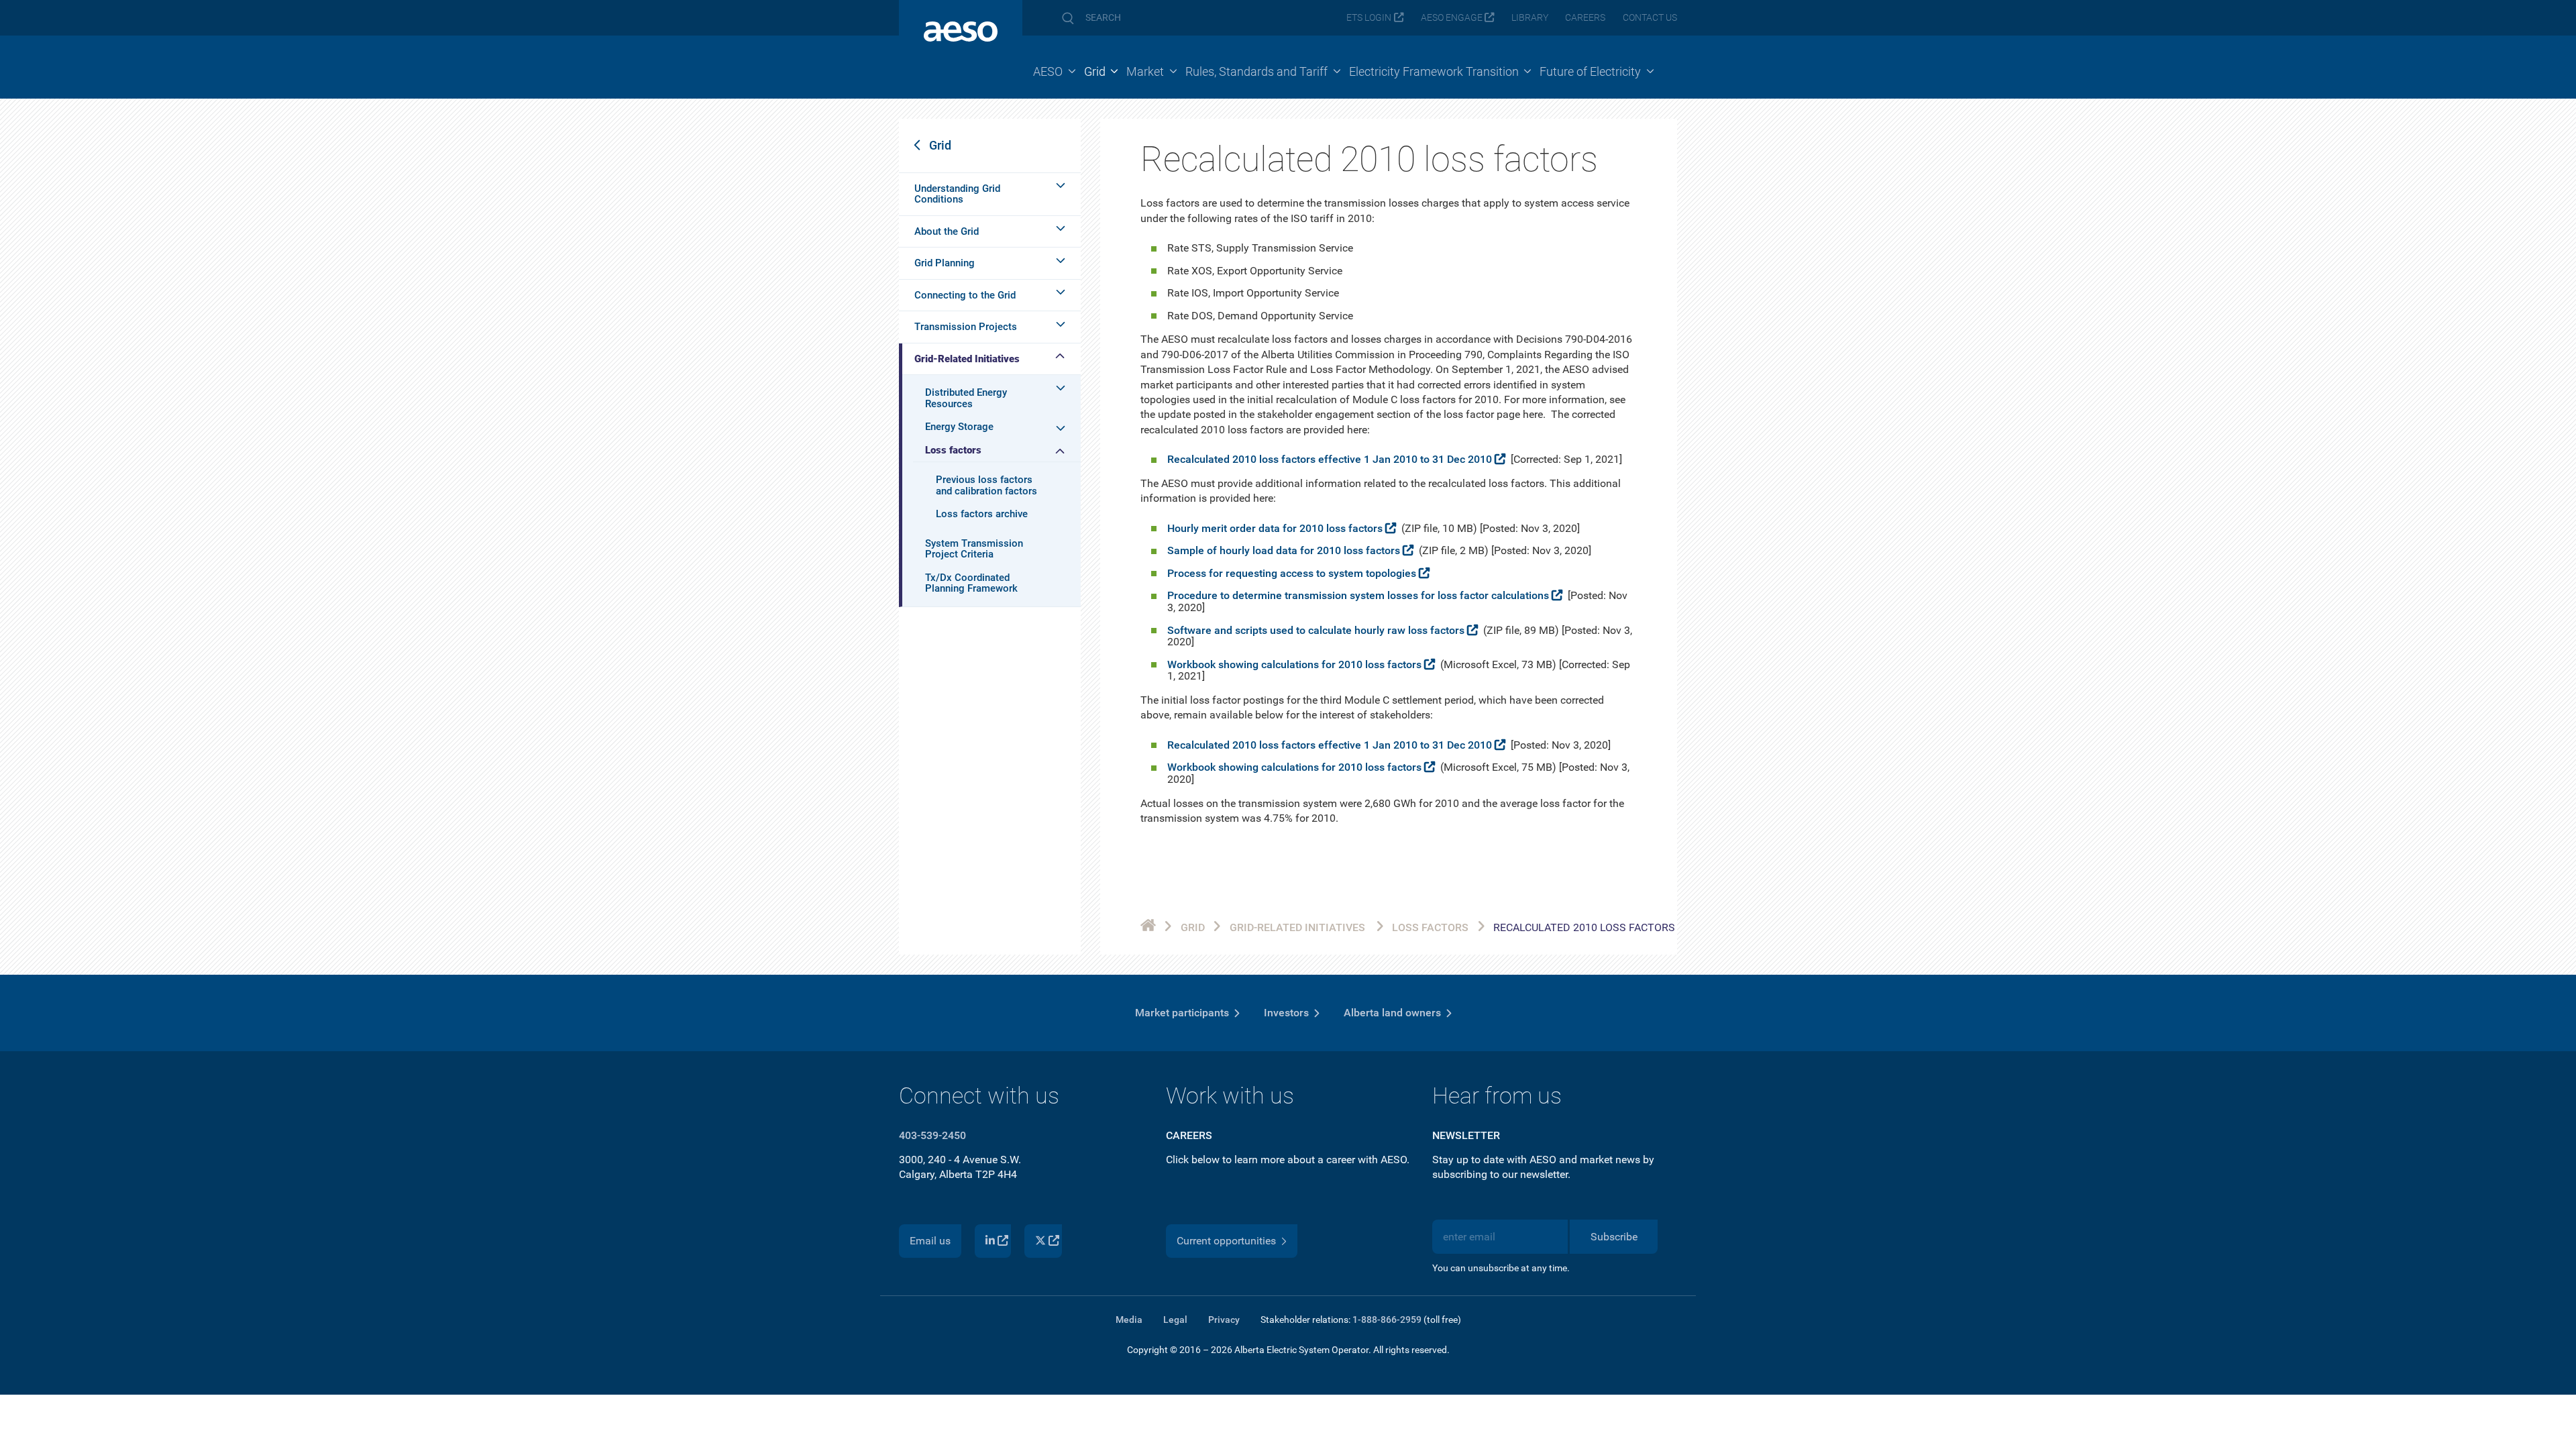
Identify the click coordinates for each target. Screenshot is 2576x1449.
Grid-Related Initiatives (967, 359)
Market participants (1182, 1013)
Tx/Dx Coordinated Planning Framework (971, 583)
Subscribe (1614, 1237)
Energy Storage (959, 427)
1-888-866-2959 (1387, 1320)
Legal (1175, 1320)
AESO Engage (1452, 18)
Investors (1286, 1013)
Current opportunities (1226, 1241)
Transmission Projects (966, 327)
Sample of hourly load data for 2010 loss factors (1284, 550)
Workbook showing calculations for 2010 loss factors (1294, 664)
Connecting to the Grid (965, 295)
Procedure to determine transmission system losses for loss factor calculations (1358, 595)
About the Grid (947, 231)
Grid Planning (945, 263)
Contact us (1650, 18)
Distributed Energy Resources (966, 398)
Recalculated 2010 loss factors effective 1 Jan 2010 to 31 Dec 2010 (1330, 459)
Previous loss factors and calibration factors (986, 485)
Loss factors (953, 450)
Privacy (1224, 1320)
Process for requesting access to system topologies (1292, 573)
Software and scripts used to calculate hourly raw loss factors (1316, 630)
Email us (930, 1241)
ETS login (1369, 18)
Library (1530, 18)
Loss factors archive (982, 514)
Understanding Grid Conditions (957, 194)
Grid (940, 145)
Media (1129, 1320)
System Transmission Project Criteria (974, 549)
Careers (1585, 18)
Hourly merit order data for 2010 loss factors (1275, 528)
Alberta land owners (1392, 1013)
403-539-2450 (932, 1135)
